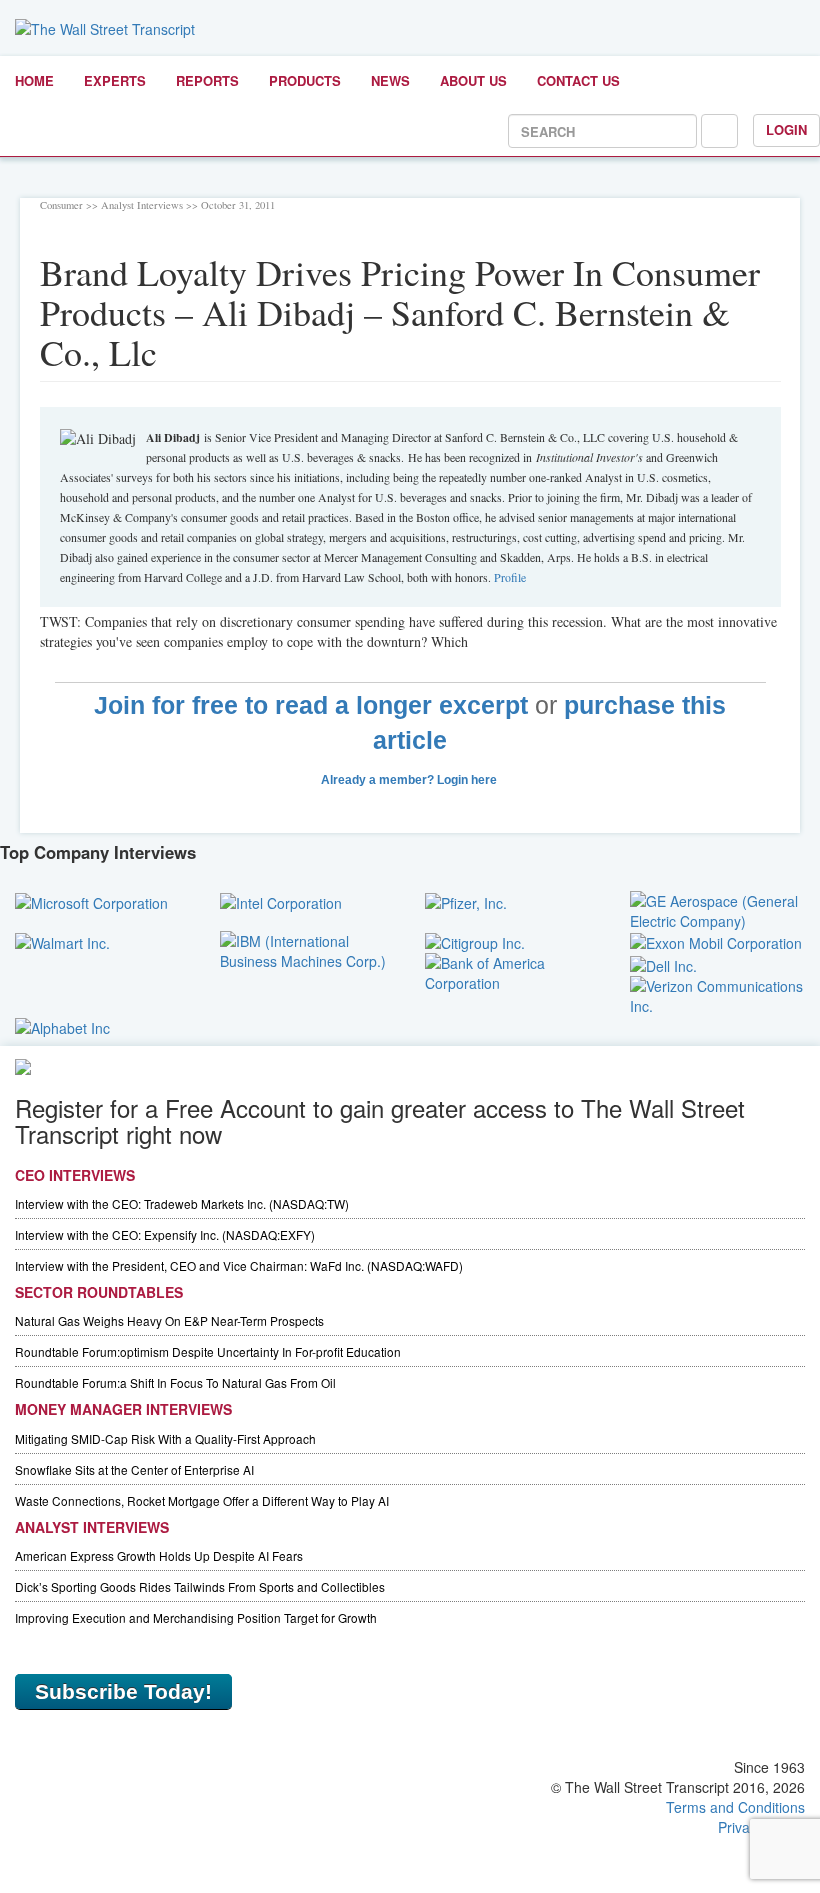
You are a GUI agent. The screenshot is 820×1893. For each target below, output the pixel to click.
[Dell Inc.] (663, 963)
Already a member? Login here (410, 780)
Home (34, 80)
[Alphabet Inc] (62, 1026)
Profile (510, 577)
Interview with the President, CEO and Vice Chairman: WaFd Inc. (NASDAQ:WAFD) (239, 1265)
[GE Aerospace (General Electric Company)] (717, 909)
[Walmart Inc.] (62, 941)
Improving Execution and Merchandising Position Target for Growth (196, 1617)
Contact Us (578, 80)
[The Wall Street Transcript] (105, 27)
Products (305, 80)
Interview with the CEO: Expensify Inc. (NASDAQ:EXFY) (165, 1234)
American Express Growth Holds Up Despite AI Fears (159, 1555)
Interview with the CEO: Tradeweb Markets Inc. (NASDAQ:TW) (182, 1203)
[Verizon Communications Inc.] (717, 993)
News (390, 80)
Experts (115, 80)
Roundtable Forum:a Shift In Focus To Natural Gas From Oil (175, 1382)
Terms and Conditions (735, 1807)
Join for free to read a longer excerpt (311, 705)
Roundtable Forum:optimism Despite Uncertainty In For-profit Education (208, 1351)
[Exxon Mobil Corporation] (716, 941)
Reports (207, 80)
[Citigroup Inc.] (475, 941)
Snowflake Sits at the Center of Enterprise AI (134, 1469)
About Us (473, 80)
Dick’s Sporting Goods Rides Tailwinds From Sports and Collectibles (200, 1586)
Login (786, 129)
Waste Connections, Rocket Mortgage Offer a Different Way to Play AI (202, 1500)
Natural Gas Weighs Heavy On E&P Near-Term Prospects (169, 1320)
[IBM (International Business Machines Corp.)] (307, 949)
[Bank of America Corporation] (512, 971)
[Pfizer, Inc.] (466, 901)
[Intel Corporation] (281, 901)
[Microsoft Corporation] (91, 901)
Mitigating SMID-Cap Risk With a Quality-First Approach (165, 1438)
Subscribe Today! (123, 1691)
